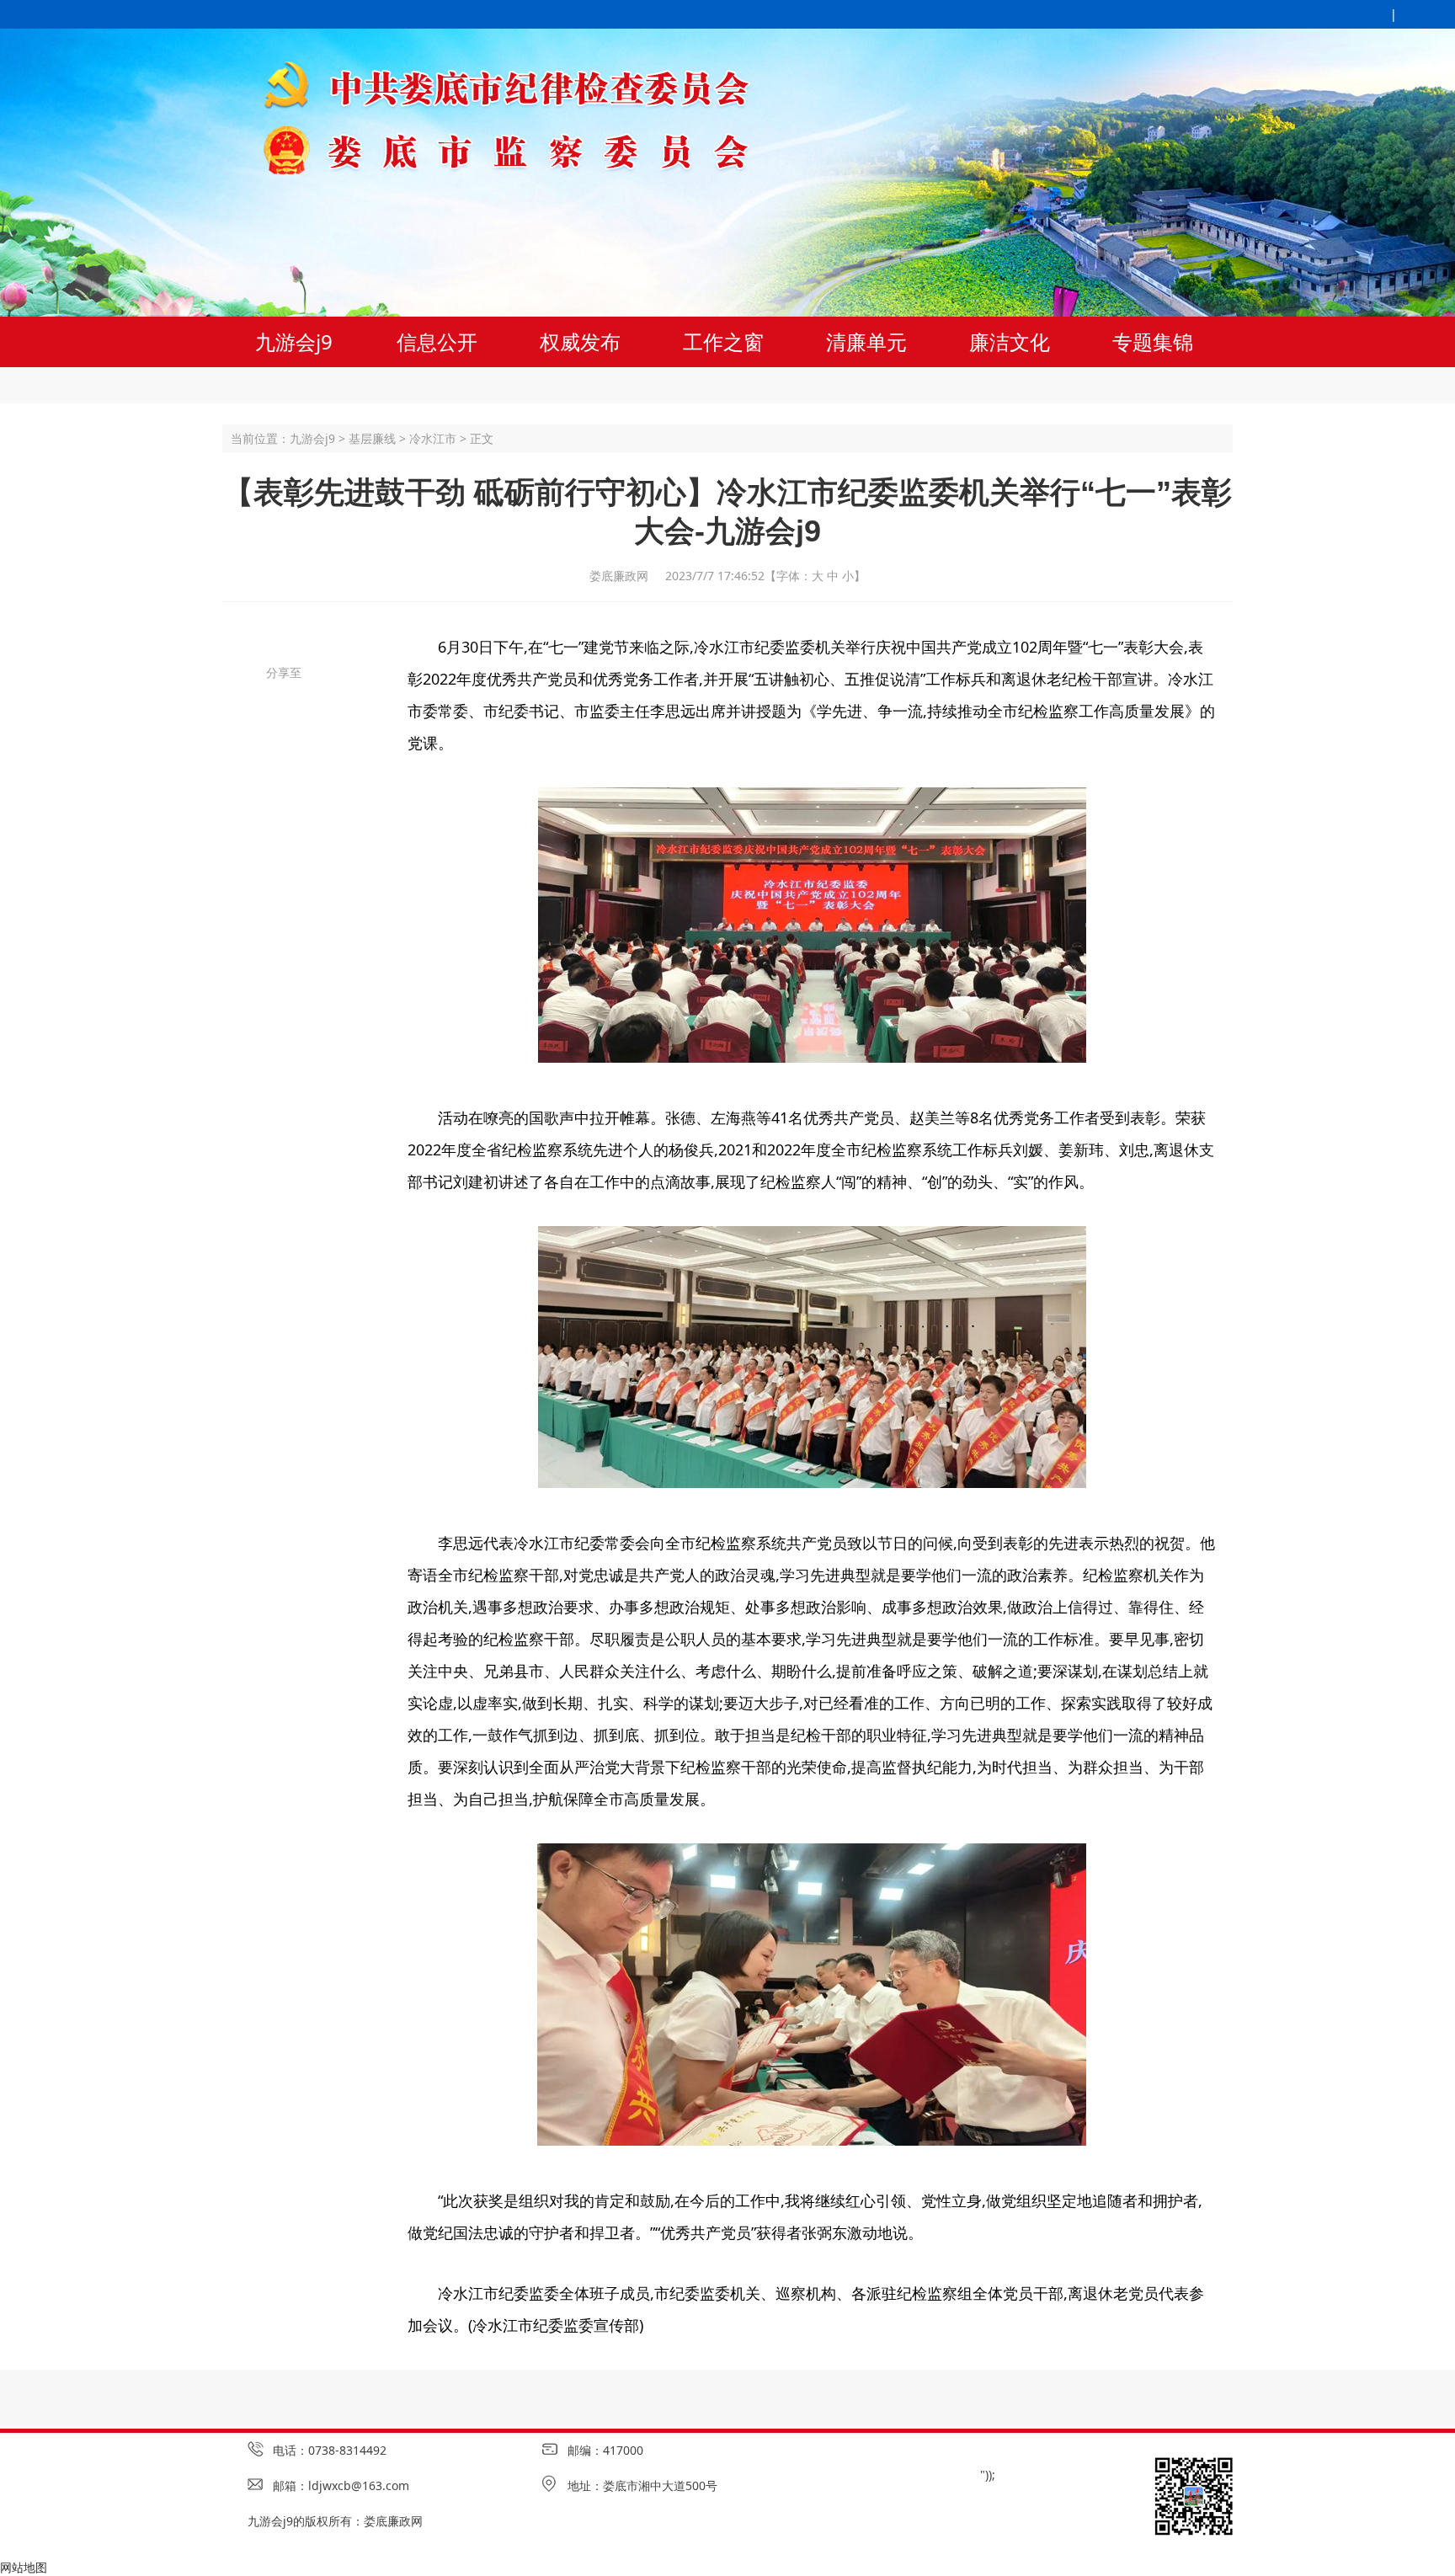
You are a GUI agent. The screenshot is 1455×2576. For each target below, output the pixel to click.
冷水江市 (433, 438)
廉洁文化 (1010, 341)
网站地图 (24, 2567)
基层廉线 (372, 438)
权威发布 (580, 341)
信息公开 (437, 341)
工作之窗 (723, 341)
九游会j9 (294, 341)
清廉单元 (866, 341)
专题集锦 (1153, 341)
